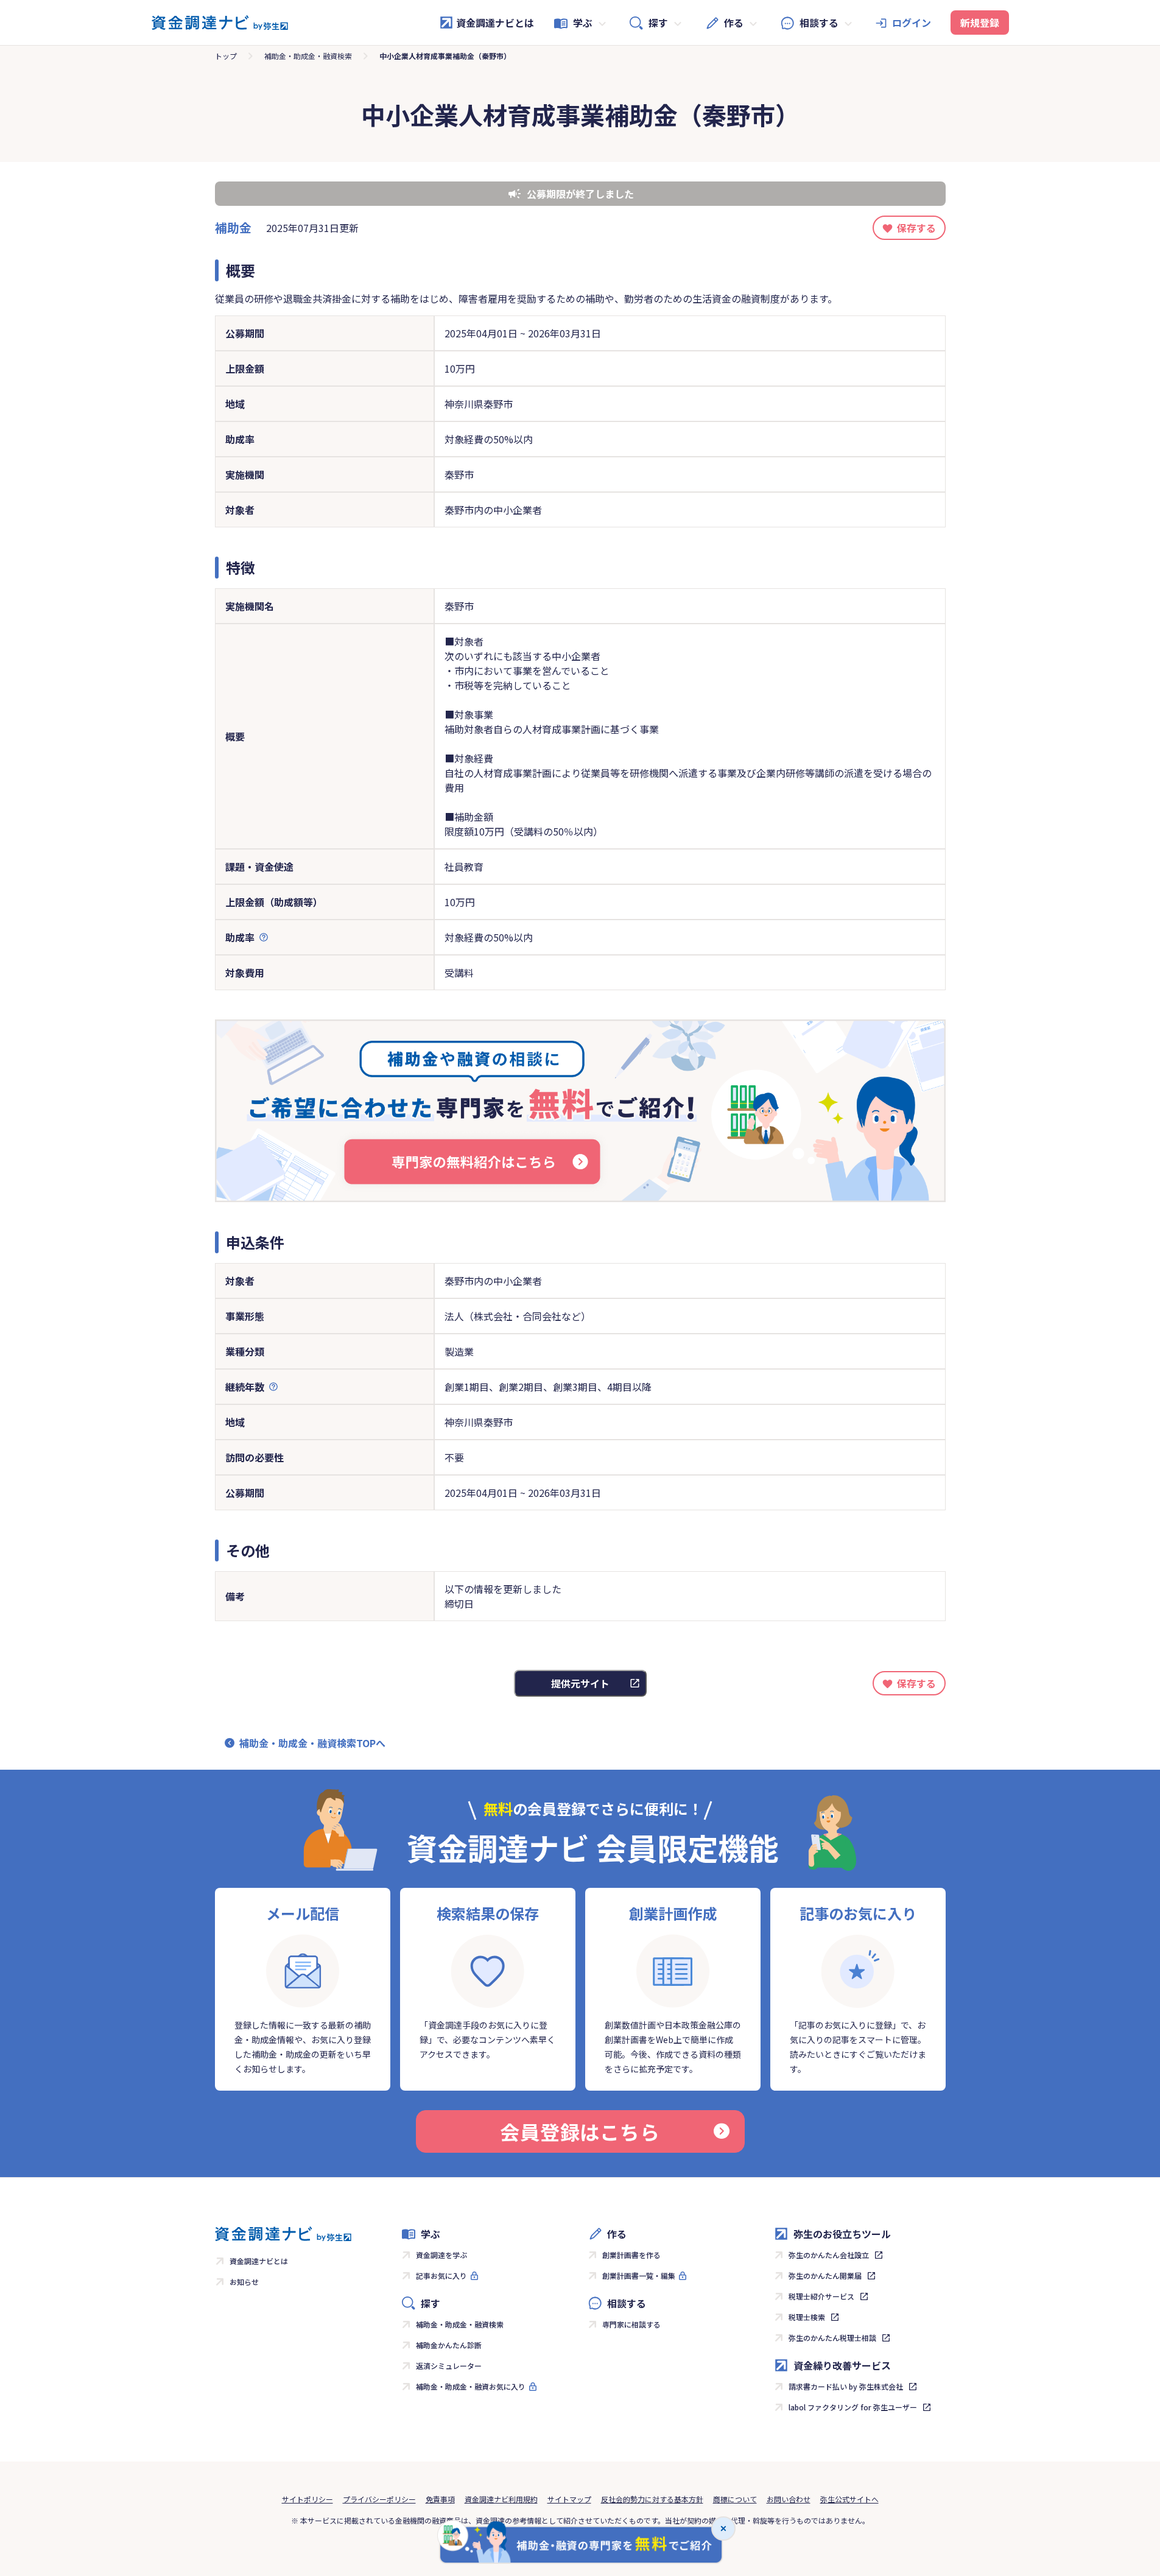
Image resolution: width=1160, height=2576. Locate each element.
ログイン (912, 23)
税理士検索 (807, 2317)
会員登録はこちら (580, 2131)
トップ (226, 56)
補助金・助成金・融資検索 (308, 56)
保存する (916, 228)
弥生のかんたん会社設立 (829, 2255)
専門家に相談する (631, 2324)
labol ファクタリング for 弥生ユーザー (853, 2407)
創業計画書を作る (631, 2255)
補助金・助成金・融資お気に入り (471, 2386)
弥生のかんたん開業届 (825, 2275)
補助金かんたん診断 (449, 2345)
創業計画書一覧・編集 (639, 2275)
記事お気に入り (441, 2275)
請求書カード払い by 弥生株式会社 (846, 2386)
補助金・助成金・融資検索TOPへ (312, 1743)
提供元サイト (580, 1683)
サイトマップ (569, 2499)
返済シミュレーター (449, 2366)
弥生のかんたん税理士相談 (832, 2338)
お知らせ (244, 2282)
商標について (735, 2499)
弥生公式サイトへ (849, 2499)
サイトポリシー (308, 2499)
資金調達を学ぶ (441, 2255)
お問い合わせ (789, 2499)
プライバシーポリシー (379, 2499)
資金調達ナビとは (495, 23)
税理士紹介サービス (821, 2296)
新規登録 (980, 23)
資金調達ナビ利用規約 (501, 2499)
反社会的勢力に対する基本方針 (652, 2499)
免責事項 (440, 2499)
